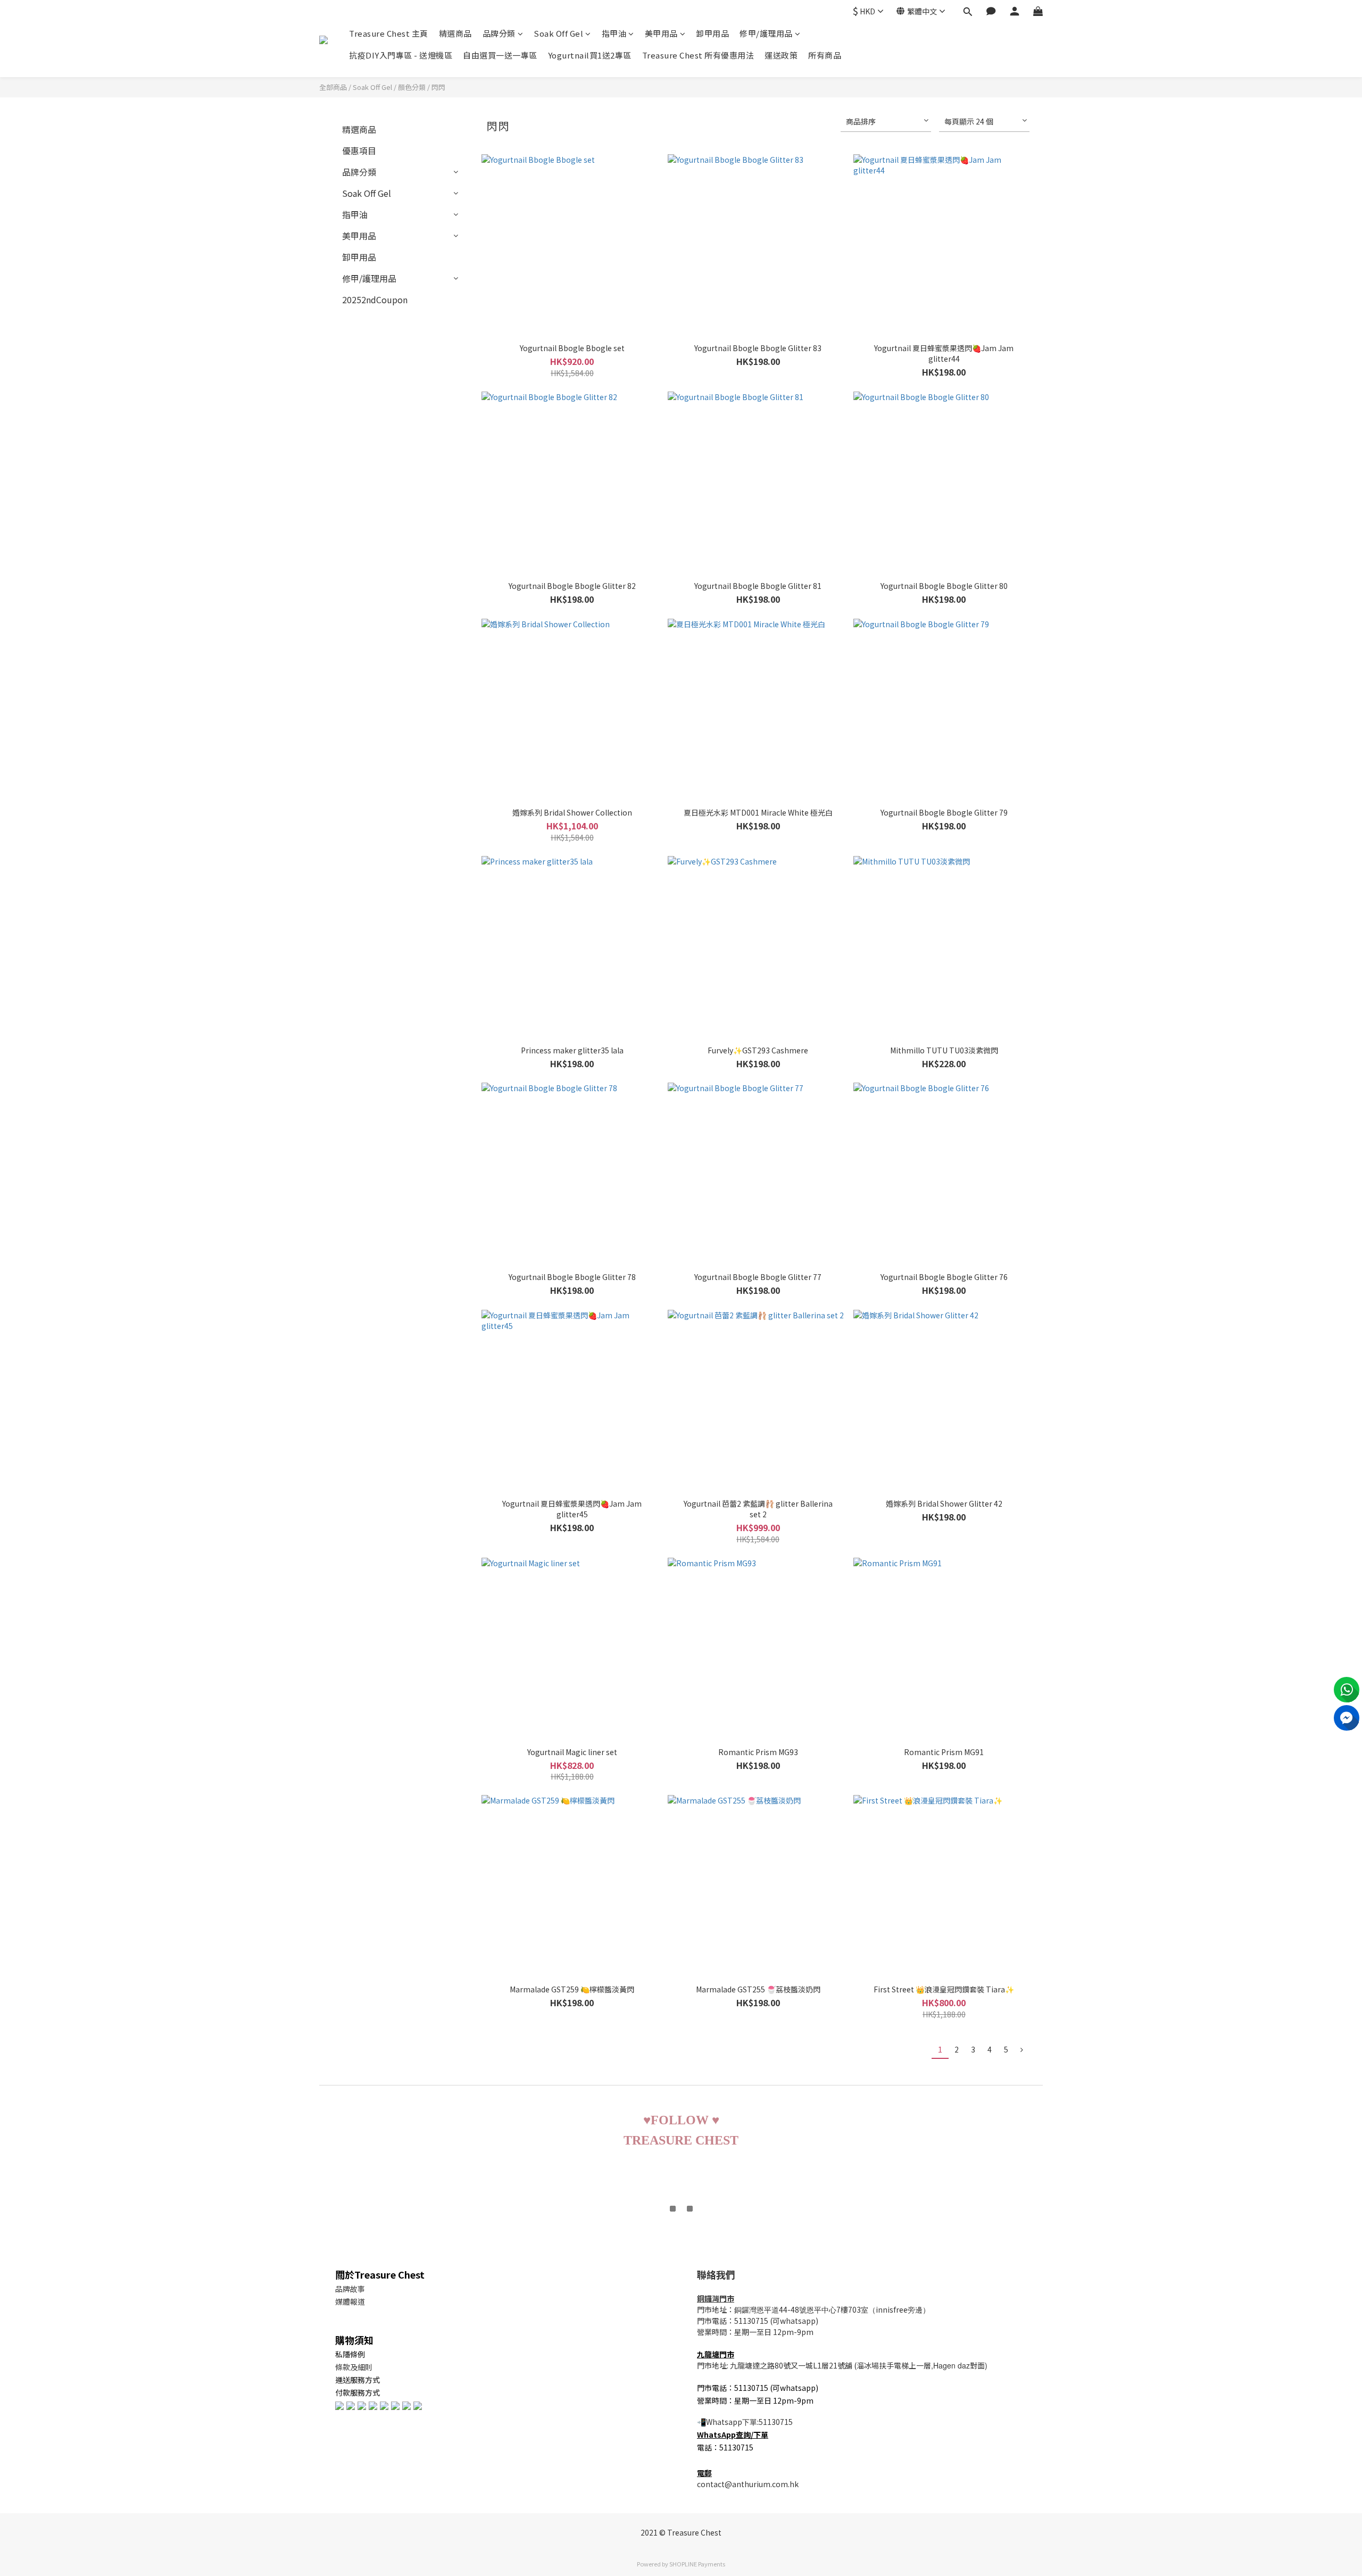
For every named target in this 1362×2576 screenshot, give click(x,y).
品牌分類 (499, 33)
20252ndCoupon (375, 300)
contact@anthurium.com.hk (748, 2484)
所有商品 (825, 55)
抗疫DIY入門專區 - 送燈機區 (401, 55)
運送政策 (781, 55)
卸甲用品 (712, 33)
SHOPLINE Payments (697, 2564)
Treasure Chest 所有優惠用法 (698, 55)
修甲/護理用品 (766, 33)
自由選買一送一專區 (500, 55)
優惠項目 (359, 151)
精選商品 (455, 33)
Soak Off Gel (558, 33)
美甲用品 (661, 33)
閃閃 (438, 87)
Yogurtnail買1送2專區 (590, 55)
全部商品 (333, 87)
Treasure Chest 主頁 (389, 33)
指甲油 (614, 33)
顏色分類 (412, 87)
